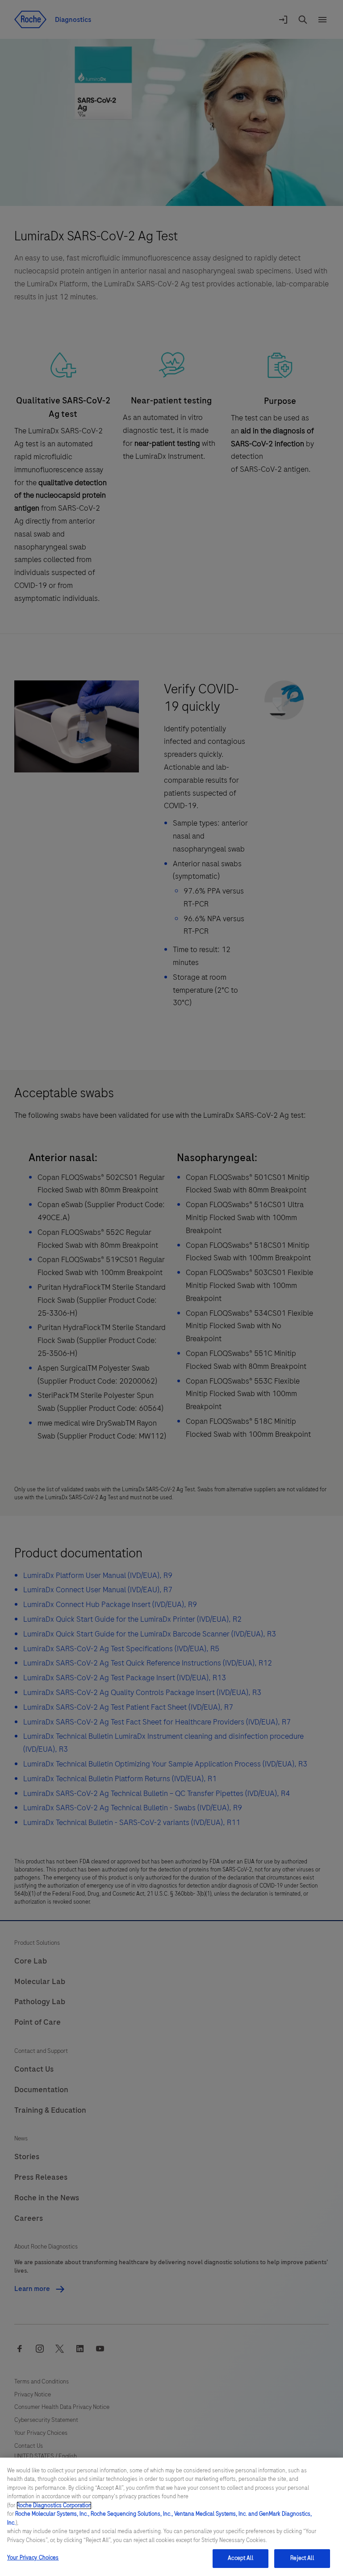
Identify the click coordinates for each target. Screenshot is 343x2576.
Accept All (240, 2558)
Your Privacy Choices (33, 2558)
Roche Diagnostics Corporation (54, 2505)
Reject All (302, 2558)
